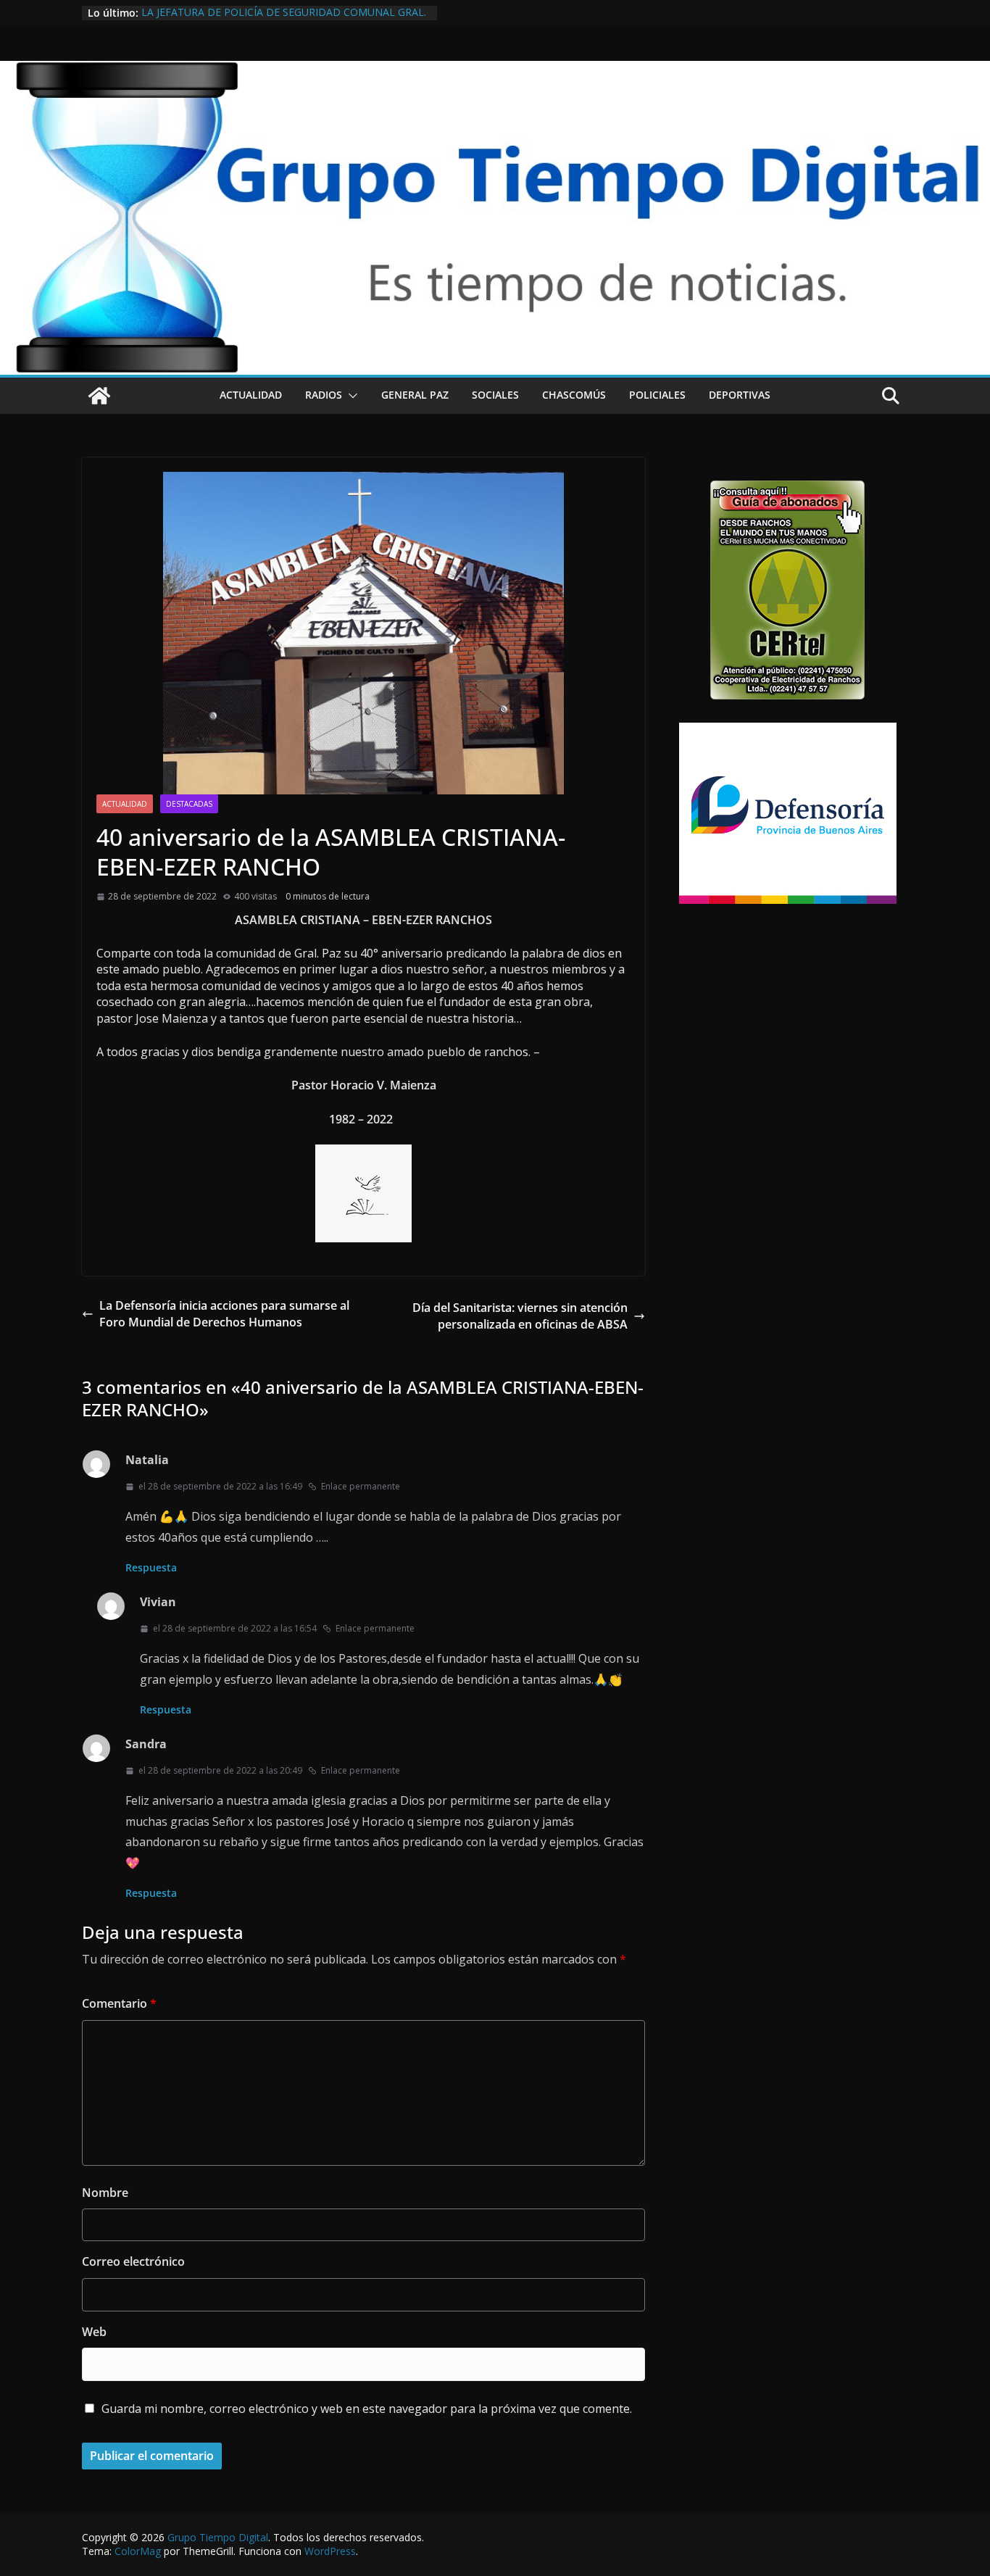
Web (94, 2332)
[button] (350, 396)
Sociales (495, 395)
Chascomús (574, 395)
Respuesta (151, 1567)
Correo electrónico (133, 2261)
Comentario (119, 2003)
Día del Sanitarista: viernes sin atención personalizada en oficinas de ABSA (520, 1316)
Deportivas (740, 395)
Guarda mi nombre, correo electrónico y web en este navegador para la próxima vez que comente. (367, 2409)
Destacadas (189, 804)
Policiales (657, 395)
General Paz (415, 395)
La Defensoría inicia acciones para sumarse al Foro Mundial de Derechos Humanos (224, 1313)
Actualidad (251, 395)
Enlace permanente (361, 1486)
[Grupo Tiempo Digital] (495, 69)
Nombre (105, 2193)
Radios (324, 395)
